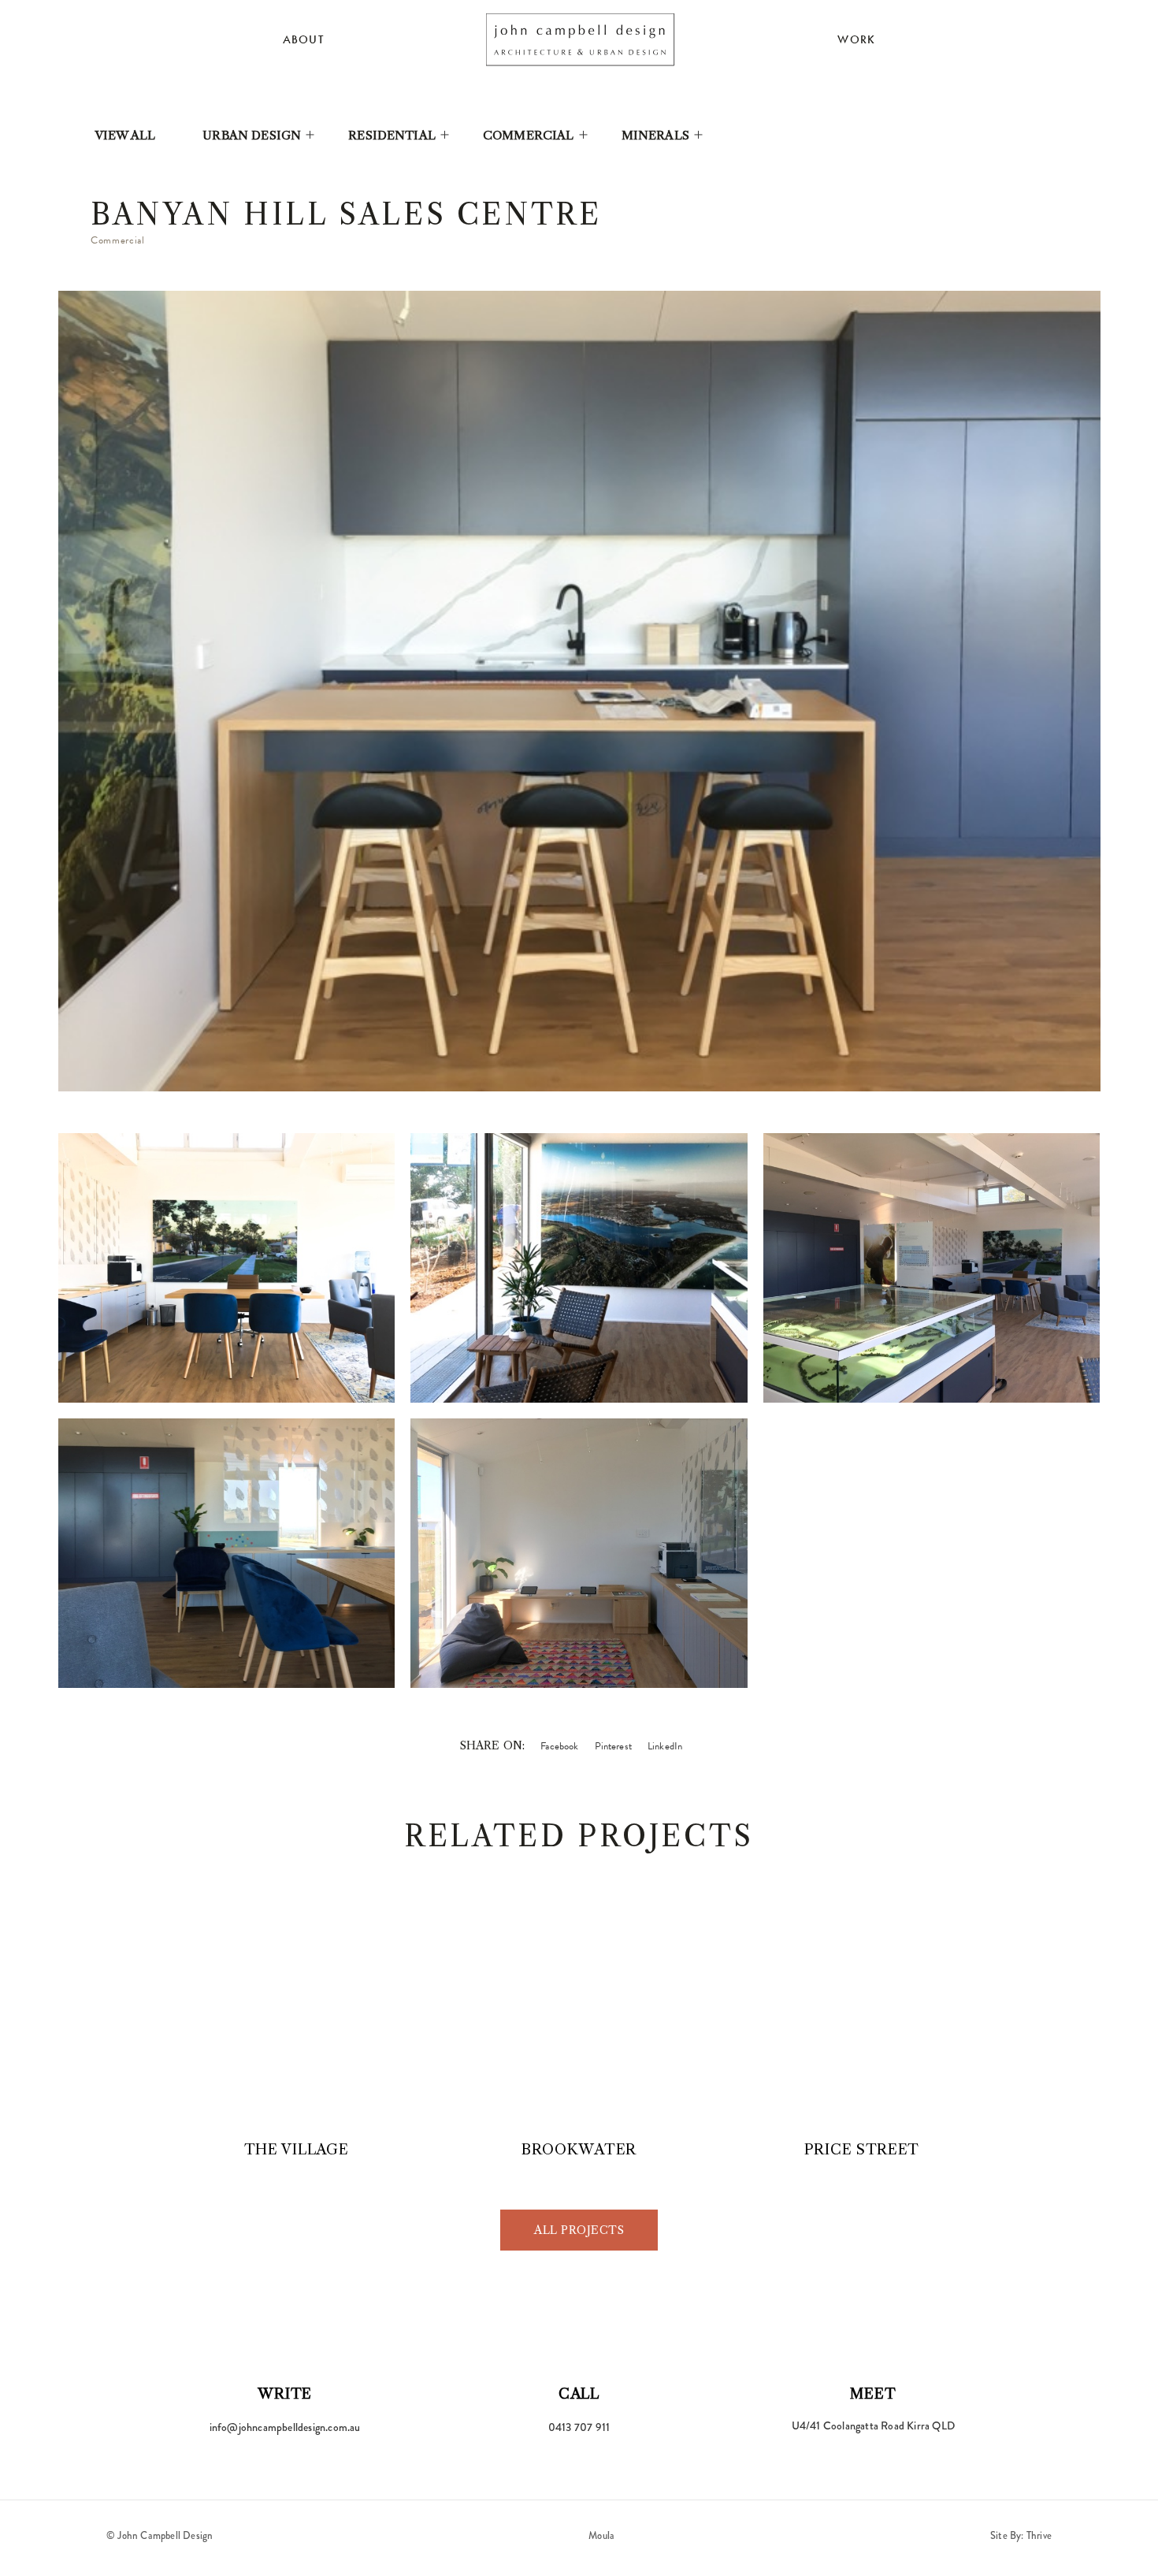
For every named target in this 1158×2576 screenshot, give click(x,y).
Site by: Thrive (1021, 2535)
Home (581, 39)
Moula (601, 2535)
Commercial (529, 135)
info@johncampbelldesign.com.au (285, 2427)
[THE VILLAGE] (297, 2018)
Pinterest (613, 1746)
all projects (579, 2230)
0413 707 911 (579, 2427)
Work (856, 39)
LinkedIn (665, 1746)
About (304, 39)
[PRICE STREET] (861, 2018)
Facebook (559, 1746)
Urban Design (252, 135)
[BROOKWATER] (579, 2018)
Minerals (655, 135)
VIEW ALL (125, 135)
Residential (392, 135)
